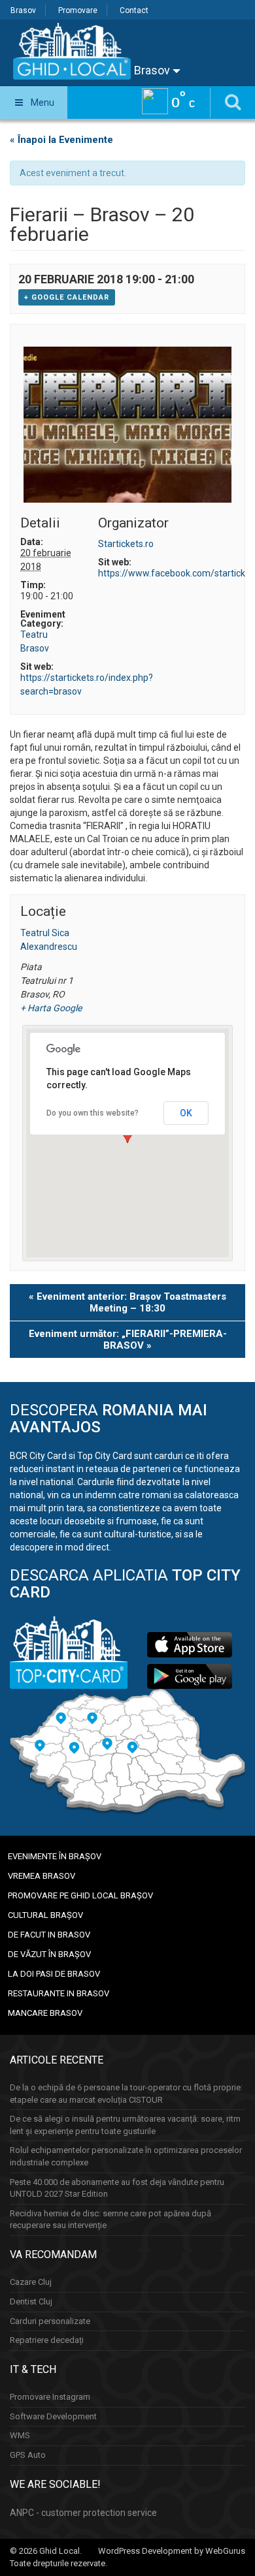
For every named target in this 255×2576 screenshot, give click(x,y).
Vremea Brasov (42, 1876)
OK (186, 1113)
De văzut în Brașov (49, 1954)
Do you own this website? (93, 1113)
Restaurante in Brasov (59, 1993)
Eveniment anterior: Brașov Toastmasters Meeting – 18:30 (127, 1302)
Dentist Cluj (31, 2301)
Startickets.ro (126, 544)
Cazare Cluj (31, 2282)
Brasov (23, 10)
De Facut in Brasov (49, 1935)
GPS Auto (28, 2455)
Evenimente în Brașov (55, 1856)
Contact (134, 10)
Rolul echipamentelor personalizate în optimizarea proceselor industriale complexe (126, 2156)
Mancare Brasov (45, 2013)
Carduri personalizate (50, 2321)
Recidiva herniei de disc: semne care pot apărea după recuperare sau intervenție (110, 2220)
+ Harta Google (48, 1008)
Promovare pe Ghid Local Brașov (80, 1895)
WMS (20, 2435)
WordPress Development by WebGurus (172, 2551)
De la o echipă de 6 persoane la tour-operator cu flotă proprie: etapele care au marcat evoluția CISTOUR (126, 2094)
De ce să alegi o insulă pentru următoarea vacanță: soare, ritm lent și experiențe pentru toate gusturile (125, 2125)
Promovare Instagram (50, 2397)
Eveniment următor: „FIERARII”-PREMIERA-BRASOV (128, 1340)
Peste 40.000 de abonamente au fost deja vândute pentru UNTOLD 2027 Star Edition (117, 2188)
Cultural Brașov (45, 1915)
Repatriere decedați (47, 2340)
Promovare (78, 10)
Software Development (53, 2416)
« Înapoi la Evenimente (61, 140)
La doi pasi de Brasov (54, 1974)
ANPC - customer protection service (83, 2513)
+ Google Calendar (67, 297)
